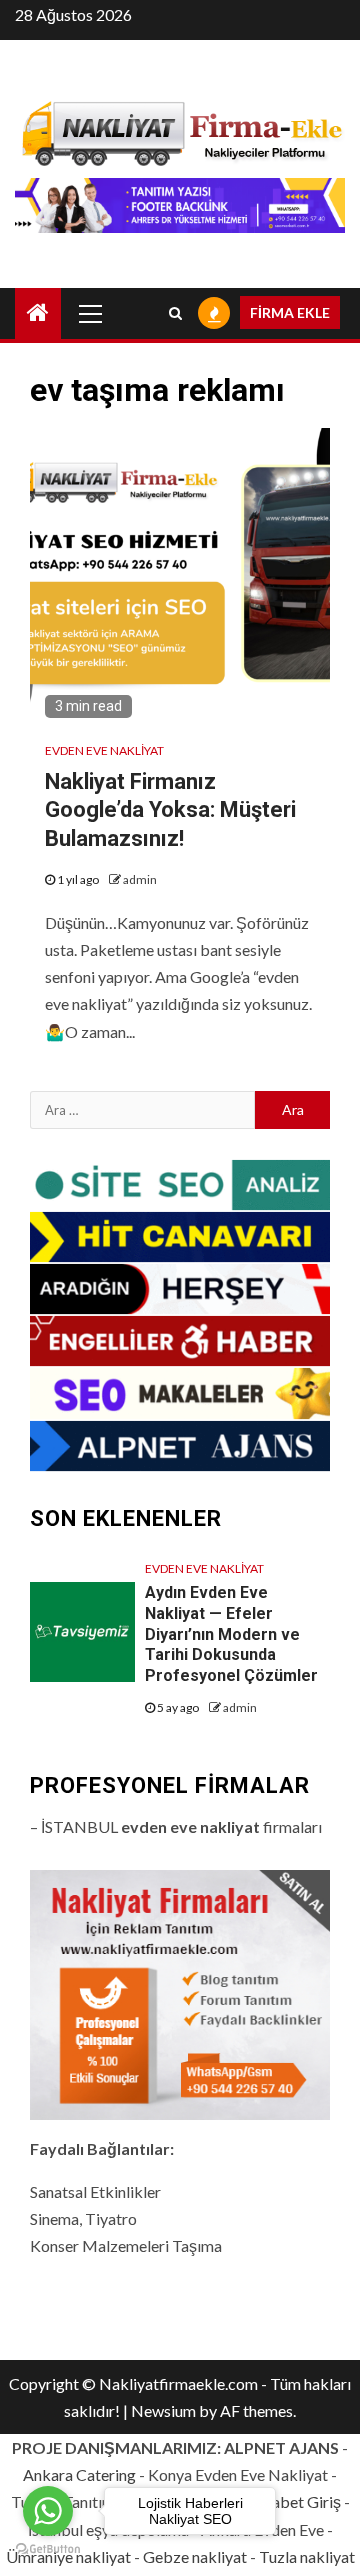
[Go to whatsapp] (48, 2511)
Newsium (163, 2410)
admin (140, 879)
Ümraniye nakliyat (68, 2556)
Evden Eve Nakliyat (104, 750)
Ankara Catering (79, 2474)
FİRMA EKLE (290, 312)
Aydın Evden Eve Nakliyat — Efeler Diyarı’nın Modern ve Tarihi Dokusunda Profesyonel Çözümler (231, 1634)
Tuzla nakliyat (307, 2556)
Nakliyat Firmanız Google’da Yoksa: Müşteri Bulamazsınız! (170, 810)
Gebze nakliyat (195, 2556)
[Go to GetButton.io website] (48, 2549)
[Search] (175, 313)
